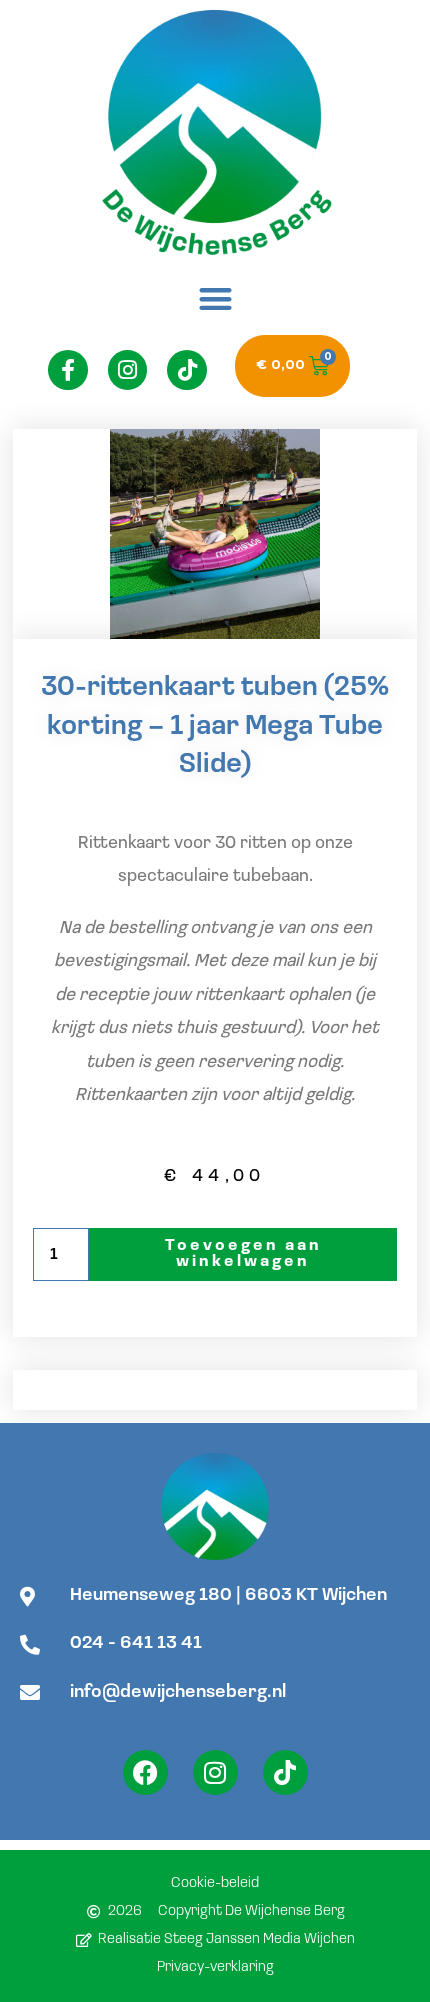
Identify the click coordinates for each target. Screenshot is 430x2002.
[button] (215, 298)
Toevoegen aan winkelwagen (243, 1254)
